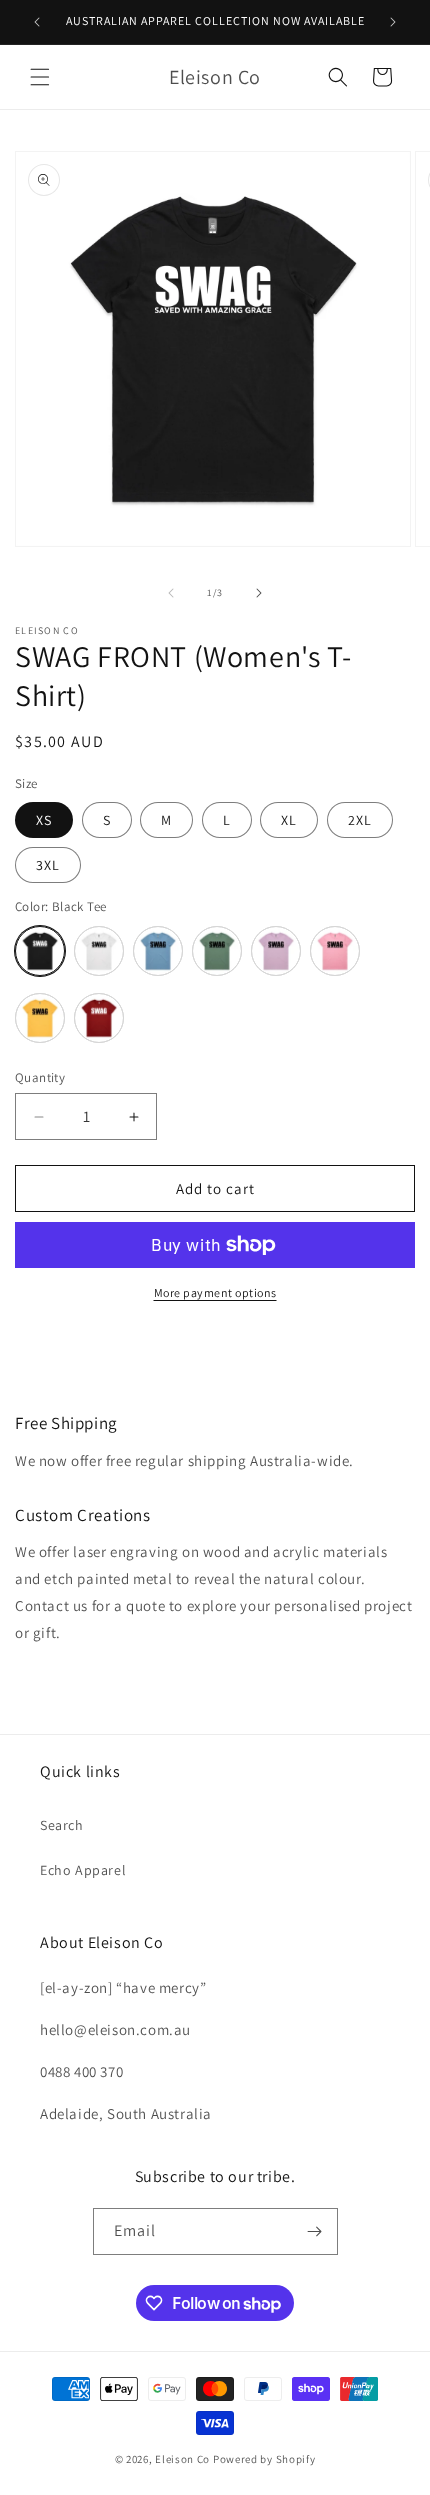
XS (44, 820)
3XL (48, 865)
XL (289, 820)
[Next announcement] (393, 22)
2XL (360, 820)
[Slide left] (171, 593)
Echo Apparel (83, 1870)
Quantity (40, 1077)
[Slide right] (259, 593)
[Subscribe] (315, 2231)
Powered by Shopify (264, 2459)
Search (62, 1825)
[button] (40, 77)
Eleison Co (182, 2459)
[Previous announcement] (37, 22)
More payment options (215, 1292)
